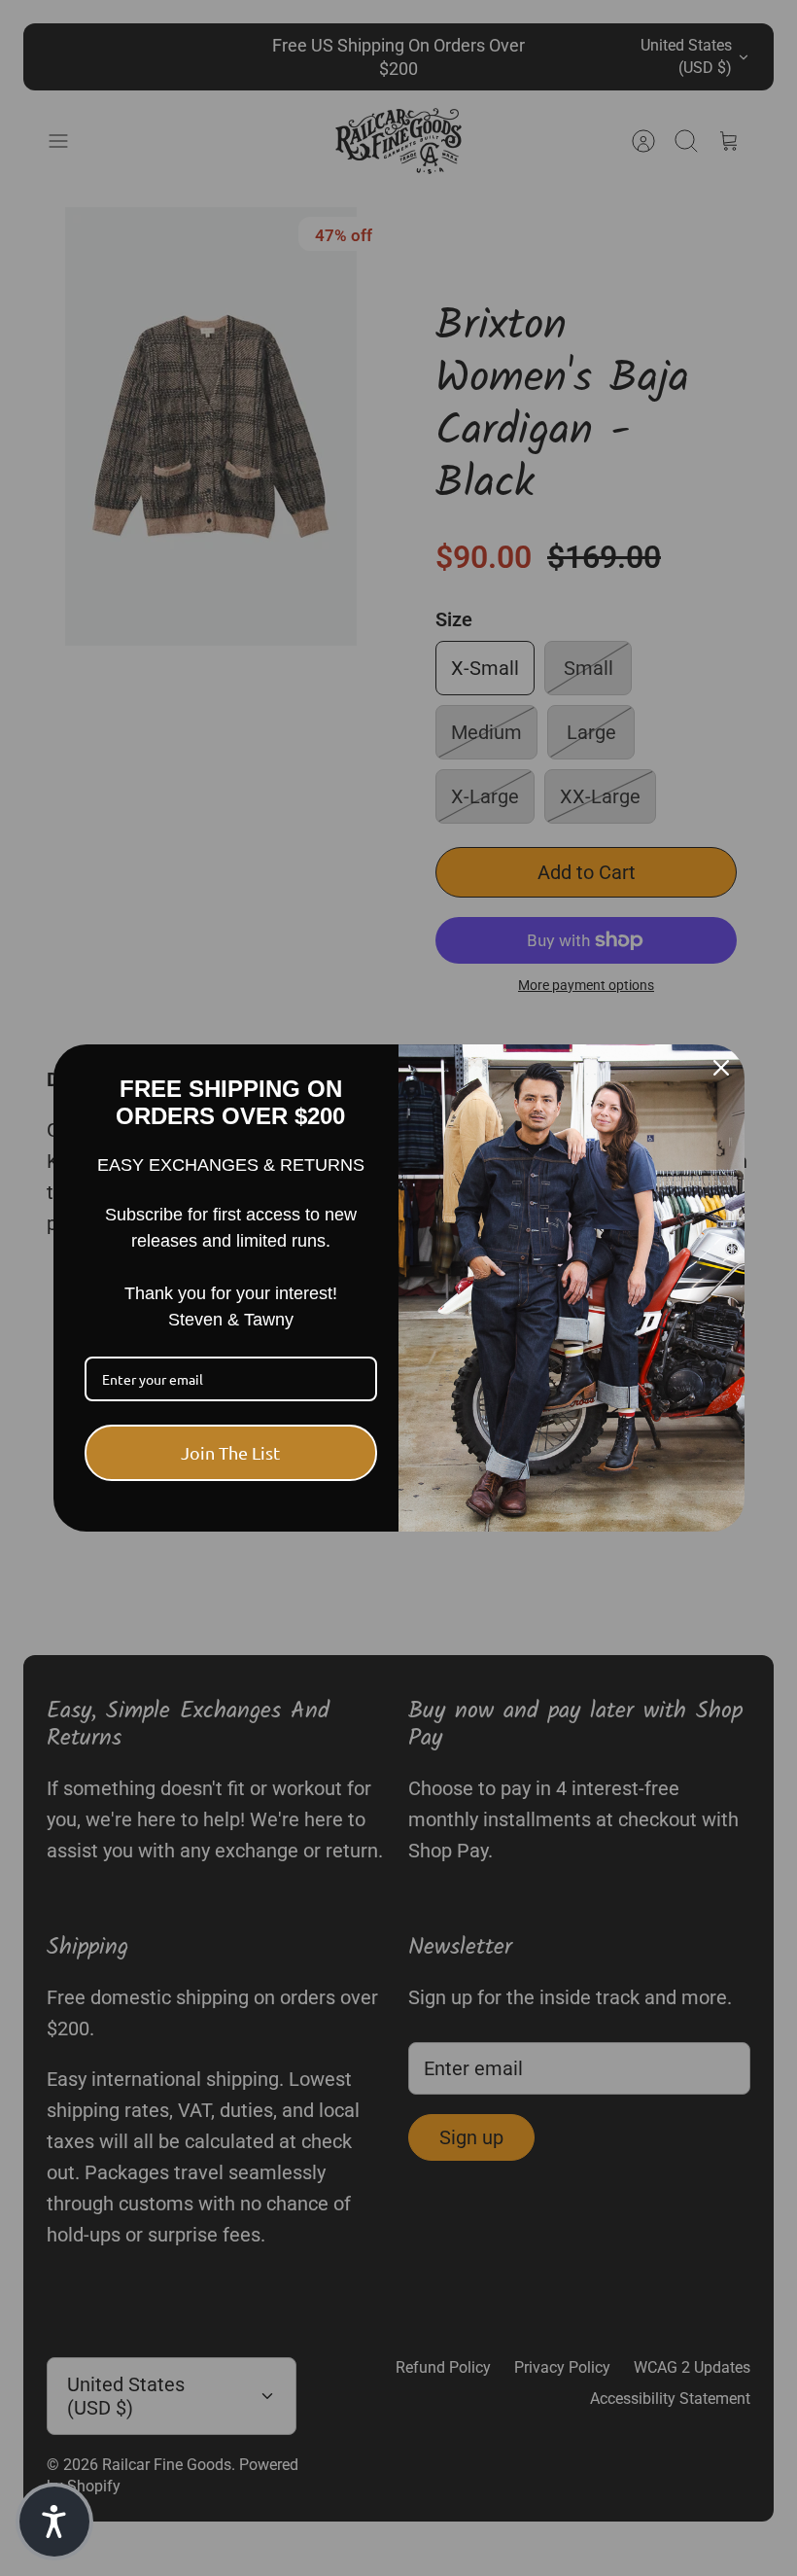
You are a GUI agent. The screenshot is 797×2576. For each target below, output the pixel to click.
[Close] (721, 1068)
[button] (54, 2522)
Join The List (230, 1452)
